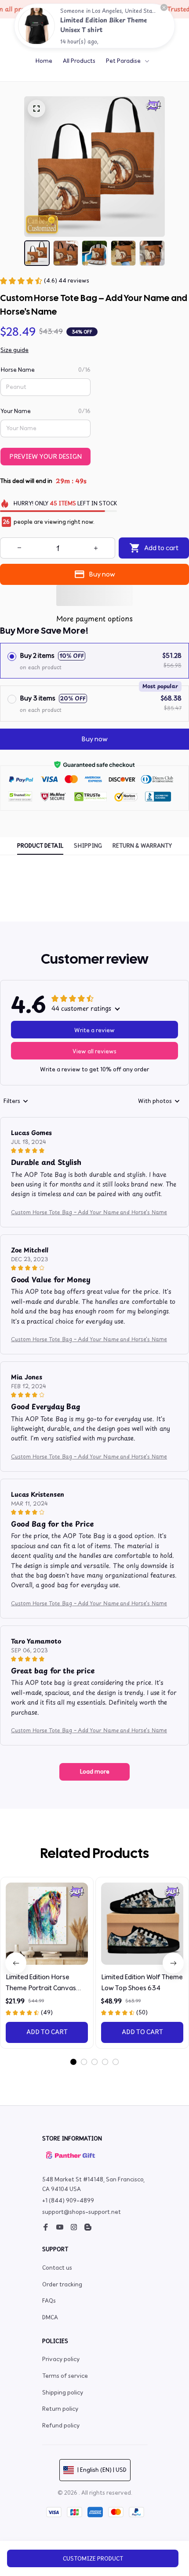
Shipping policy (63, 2393)
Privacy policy (61, 2359)
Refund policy (61, 2425)
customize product (93, 2559)
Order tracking (62, 2284)
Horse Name (18, 370)
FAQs (49, 2301)
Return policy (60, 2409)
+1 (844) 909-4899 (68, 2200)
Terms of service (65, 2376)
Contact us (57, 2268)
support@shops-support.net (82, 2212)
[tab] (73, 2062)
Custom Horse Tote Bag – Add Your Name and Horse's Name (89, 1212)
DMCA (50, 2317)
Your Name (16, 411)
